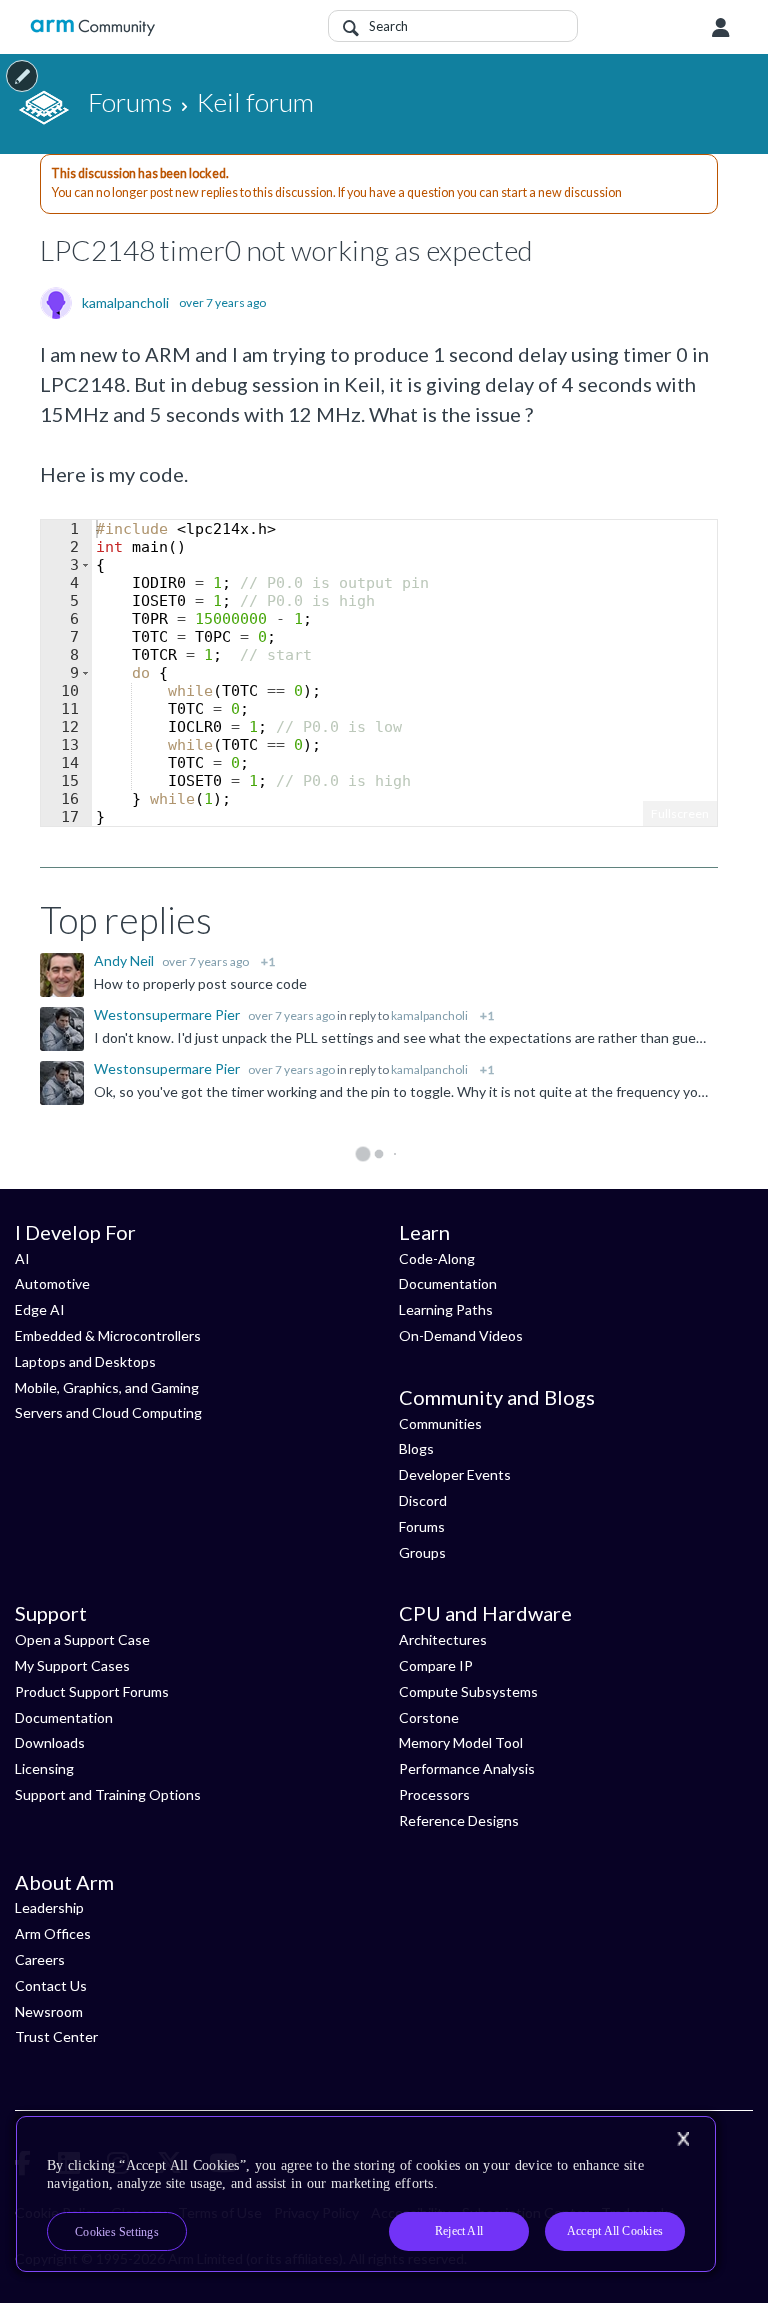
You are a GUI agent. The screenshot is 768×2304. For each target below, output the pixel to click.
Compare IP (436, 1665)
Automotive (52, 1283)
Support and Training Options (108, 1794)
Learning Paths (446, 1309)
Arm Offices (53, 1933)
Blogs (416, 1448)
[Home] (92, 27)
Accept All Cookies (615, 2231)
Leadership (49, 1907)
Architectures (443, 1639)
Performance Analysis (467, 1768)
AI (22, 1258)
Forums (422, 1526)
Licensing (44, 1768)
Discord (423, 1500)
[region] (366, 2194)
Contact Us (51, 1985)
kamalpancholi (125, 303)
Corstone (429, 1717)
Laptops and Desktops (85, 1361)
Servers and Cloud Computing (108, 1412)
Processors (434, 1794)
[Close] (683, 2139)
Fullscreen (680, 813)
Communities (440, 1423)
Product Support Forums (92, 1691)
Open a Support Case (82, 1639)
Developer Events (455, 1474)
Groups (422, 1552)
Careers (40, 1959)
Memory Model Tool (461, 1742)
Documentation (448, 1283)
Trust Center (56, 2036)
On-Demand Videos (461, 1335)
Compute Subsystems (468, 1691)
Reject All (459, 2231)
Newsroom (49, 2011)
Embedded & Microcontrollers (108, 1335)
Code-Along (437, 1258)
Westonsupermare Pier (168, 1014)
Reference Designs (459, 1820)
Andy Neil (125, 960)
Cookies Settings (117, 2232)
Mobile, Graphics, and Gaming (107, 1387)
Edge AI (40, 1309)
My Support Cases (72, 1665)
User (721, 28)
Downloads (50, 1742)
